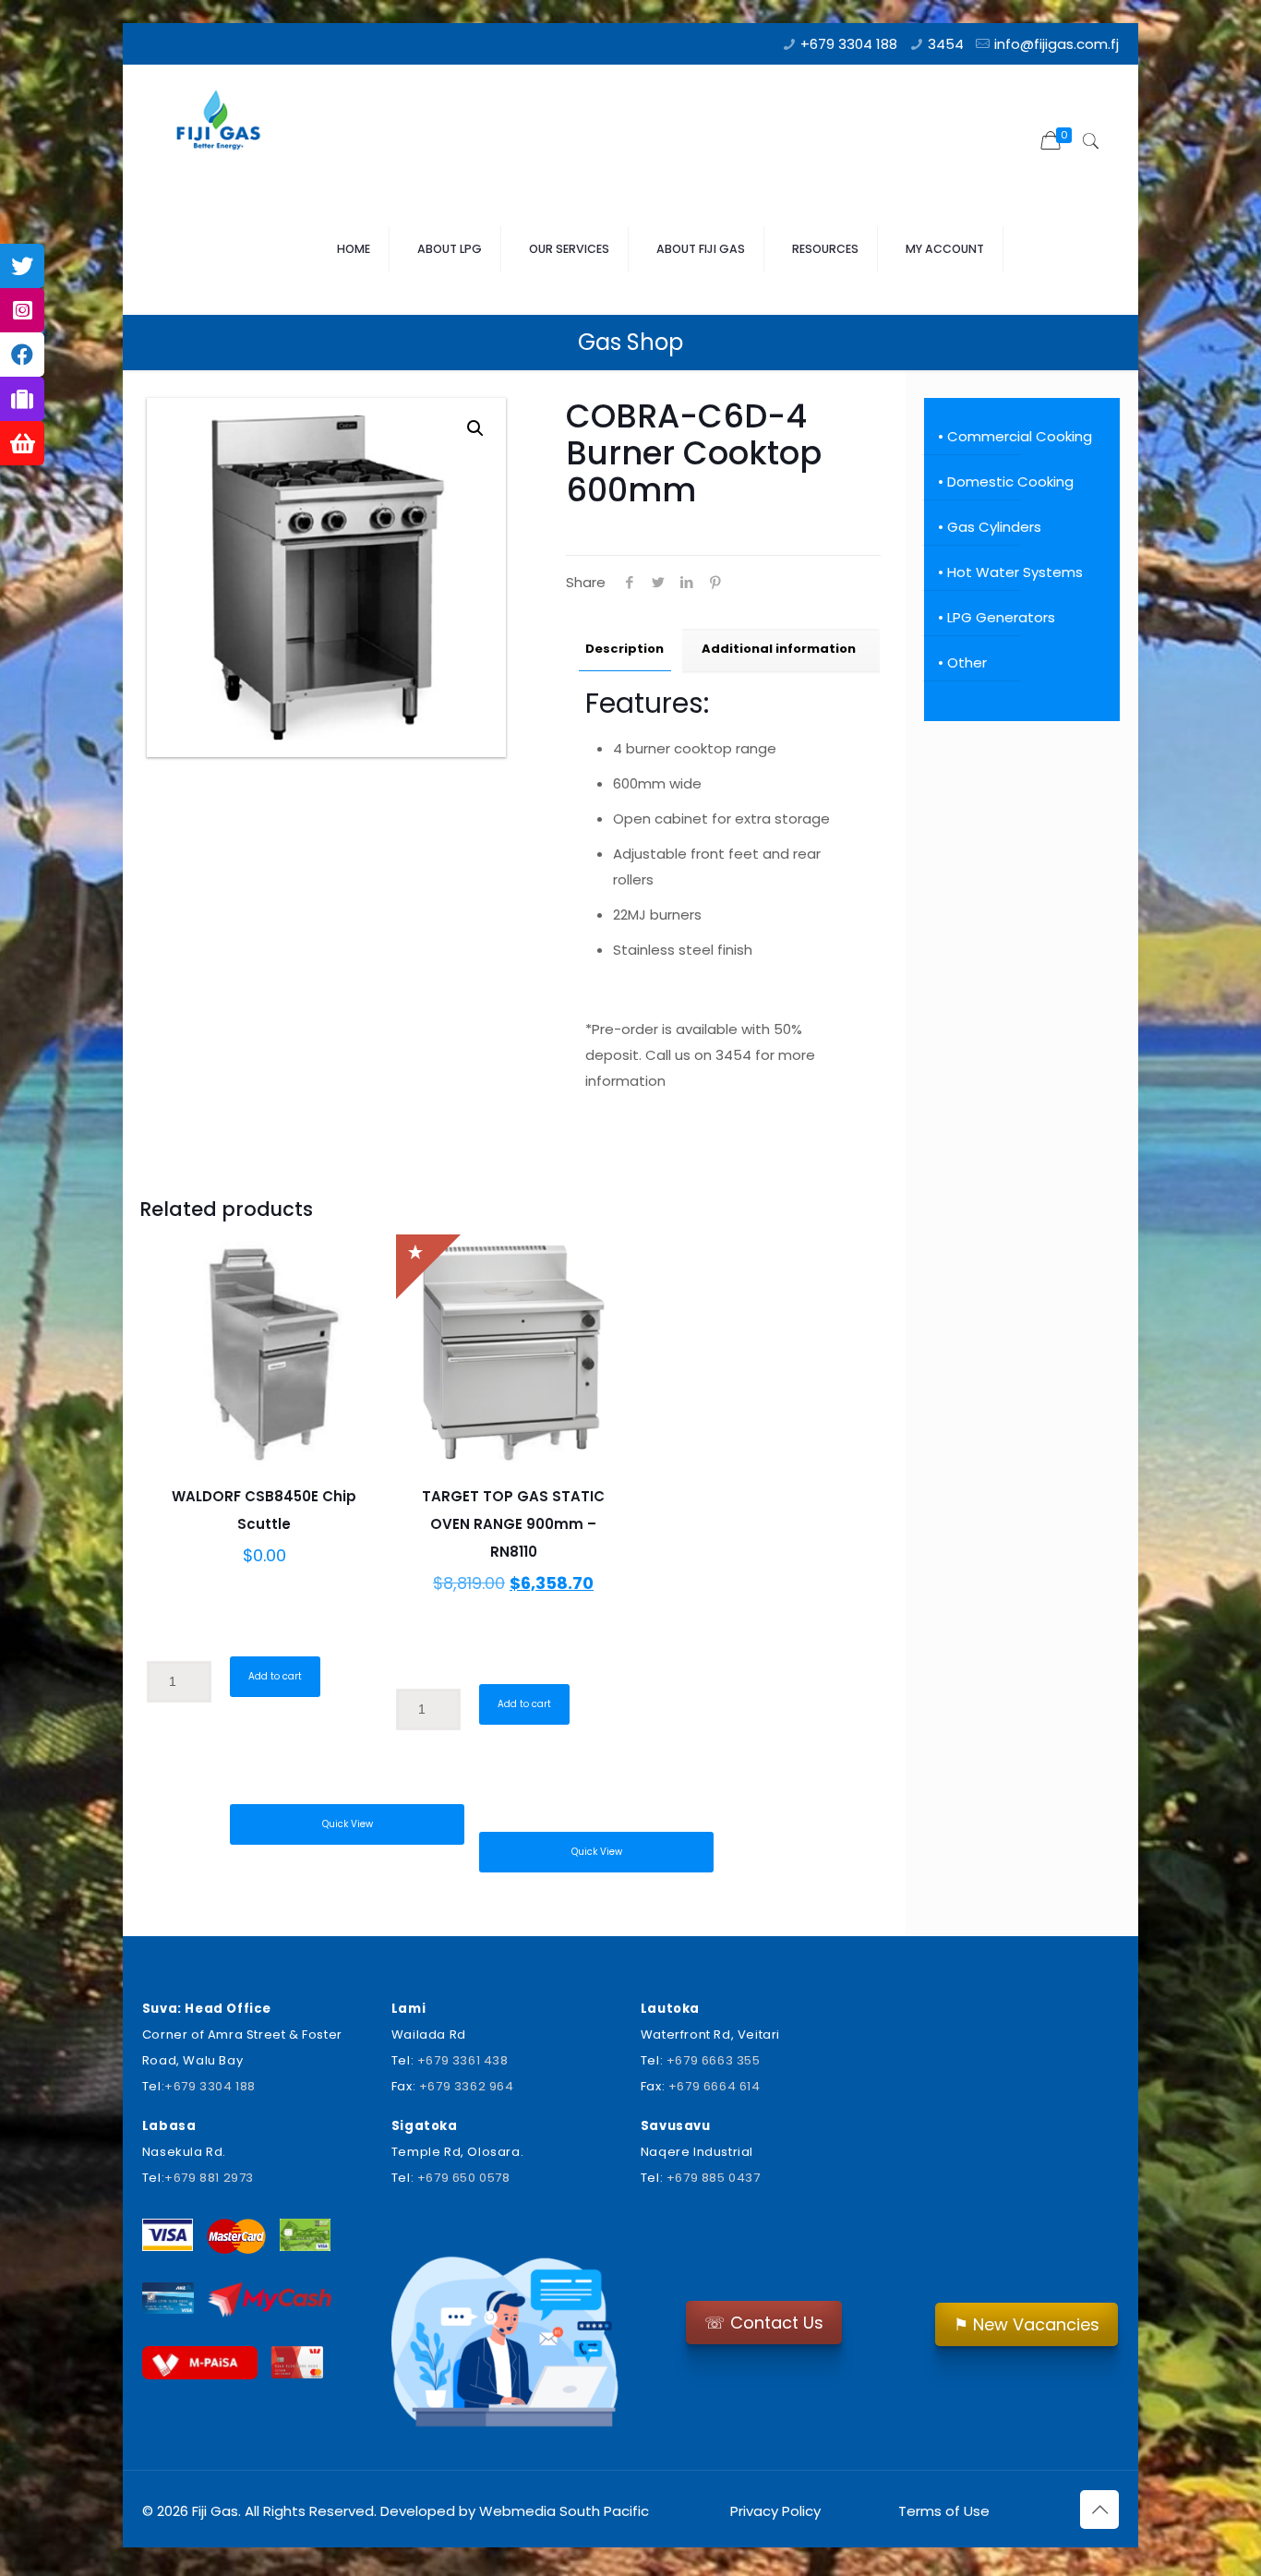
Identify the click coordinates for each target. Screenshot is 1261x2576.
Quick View (348, 1824)
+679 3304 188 (849, 44)
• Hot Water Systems (1010, 572)
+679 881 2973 (209, 2178)
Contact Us (764, 2323)
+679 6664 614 (715, 2086)
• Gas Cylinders (990, 527)
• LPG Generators (997, 617)
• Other (962, 662)
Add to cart (275, 1676)
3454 (946, 44)
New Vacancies (1027, 2324)
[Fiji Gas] (225, 125)
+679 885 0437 (714, 2178)
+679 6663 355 (714, 2060)
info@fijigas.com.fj (1057, 44)
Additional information (779, 649)
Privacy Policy (775, 2511)
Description (624, 649)
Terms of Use (942, 2511)
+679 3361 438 (463, 2060)
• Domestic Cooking (1006, 481)
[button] (475, 428)
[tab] (625, 650)
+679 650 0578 (464, 2178)
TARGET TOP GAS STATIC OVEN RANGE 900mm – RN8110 (513, 1524)
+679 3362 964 (467, 2086)
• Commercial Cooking (1015, 436)
